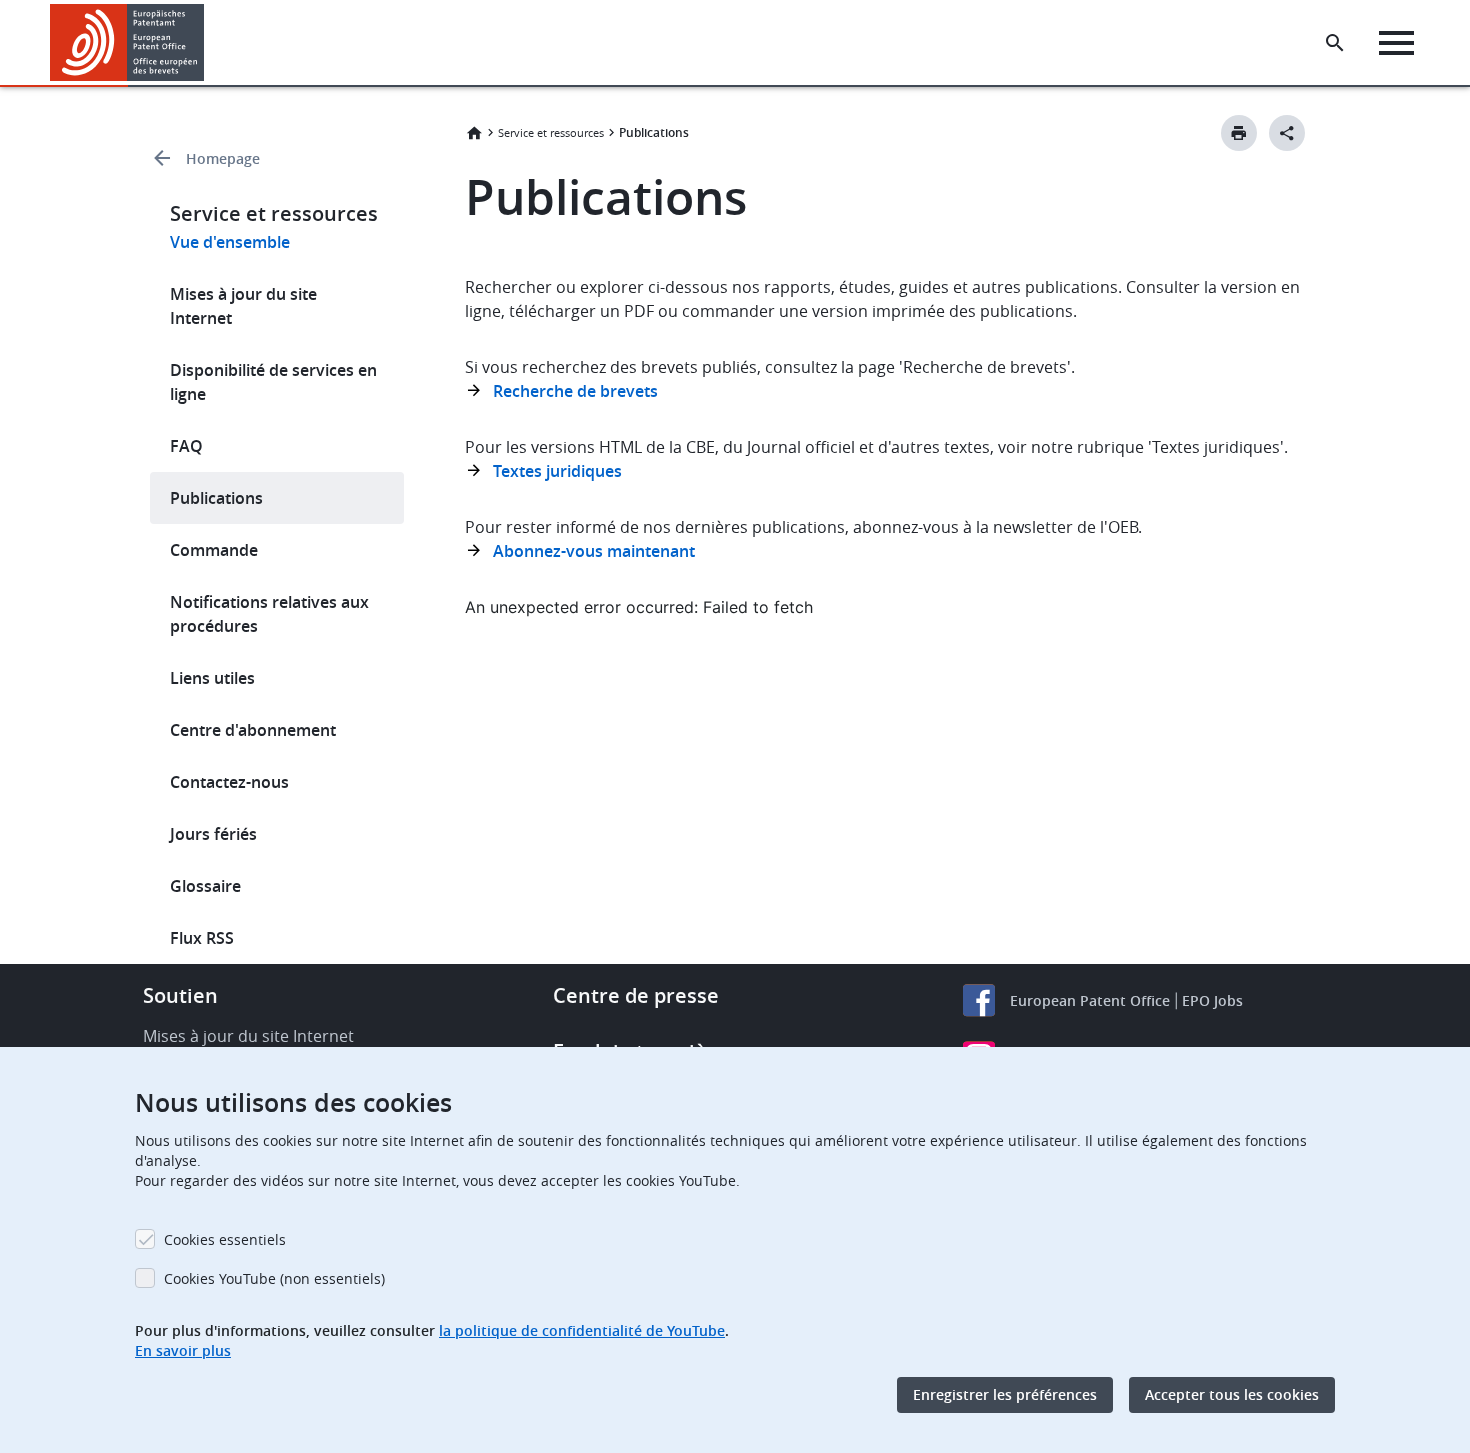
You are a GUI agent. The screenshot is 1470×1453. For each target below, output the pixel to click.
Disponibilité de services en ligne (273, 382)
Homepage (223, 158)
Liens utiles (212, 678)
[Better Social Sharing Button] (1287, 133)
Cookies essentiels (225, 1239)
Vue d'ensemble (230, 242)
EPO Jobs (1212, 1000)
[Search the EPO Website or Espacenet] (1335, 43)
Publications (216, 498)
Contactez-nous (229, 782)
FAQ (186, 446)
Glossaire (205, 886)
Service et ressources (551, 132)
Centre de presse (636, 995)
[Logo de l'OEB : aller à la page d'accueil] (127, 42)
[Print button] (1239, 133)
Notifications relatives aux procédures (269, 614)
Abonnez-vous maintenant (594, 551)
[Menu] (1396, 43)
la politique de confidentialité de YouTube (582, 1330)
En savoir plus (183, 1350)
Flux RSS (202, 938)
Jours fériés (213, 834)
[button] (208, 43)
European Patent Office (1090, 1000)
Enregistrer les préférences (1005, 1394)
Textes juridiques (557, 471)
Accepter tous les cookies (1232, 1394)
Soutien (180, 995)
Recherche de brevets (575, 391)
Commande (214, 550)
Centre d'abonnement (253, 730)
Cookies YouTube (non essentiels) (274, 1278)
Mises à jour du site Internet (243, 306)
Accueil (474, 133)
